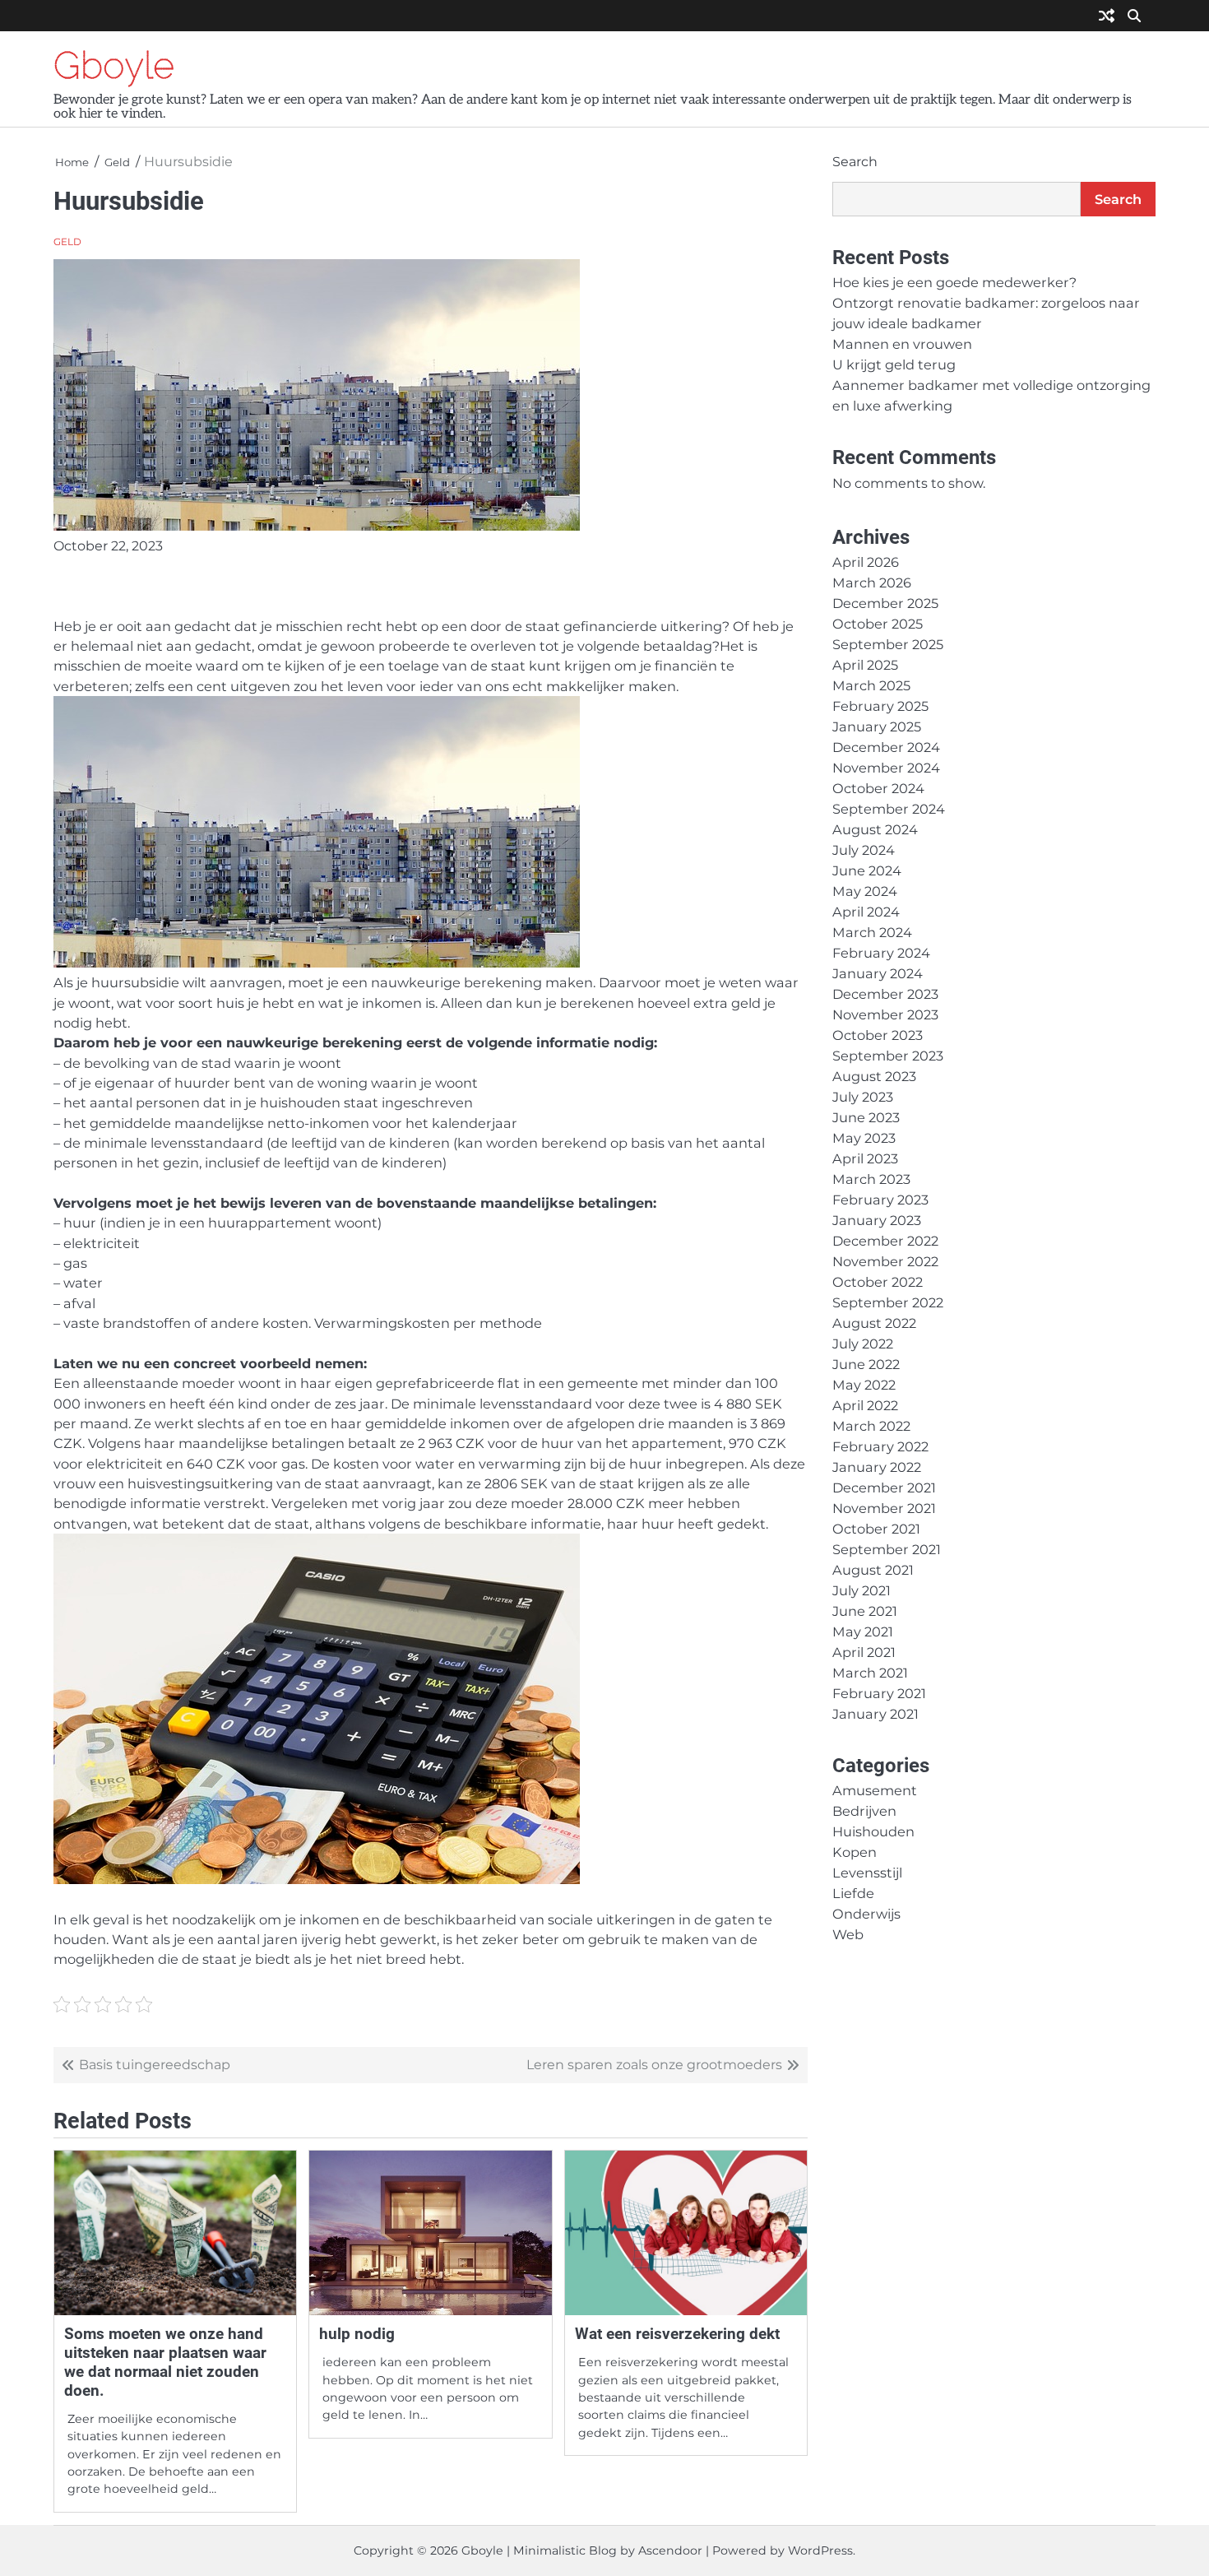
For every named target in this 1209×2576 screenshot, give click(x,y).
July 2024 (864, 850)
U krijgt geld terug (894, 364)
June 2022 (866, 1364)
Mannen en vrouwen (902, 344)
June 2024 (867, 870)
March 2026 (872, 583)
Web (848, 1934)
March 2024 (872, 932)
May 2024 (865, 891)
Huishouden (873, 1831)
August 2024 (875, 829)
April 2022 (865, 1405)
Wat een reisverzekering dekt (677, 2334)
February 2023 (880, 1200)
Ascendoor (670, 2550)
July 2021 (862, 1590)
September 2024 (889, 809)
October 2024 (878, 788)
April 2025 (865, 665)
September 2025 (888, 644)
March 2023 (871, 1179)
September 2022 (888, 1302)
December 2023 (885, 994)
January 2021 (875, 1714)
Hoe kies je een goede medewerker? (954, 282)
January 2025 (877, 726)
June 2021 (865, 1611)
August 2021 (873, 1570)
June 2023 (866, 1117)
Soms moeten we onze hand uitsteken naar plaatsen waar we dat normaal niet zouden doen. (165, 2362)
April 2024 (866, 912)
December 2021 (884, 1488)
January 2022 (877, 1467)
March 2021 (870, 1673)
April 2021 (864, 1652)
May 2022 (864, 1385)
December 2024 (886, 747)
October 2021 (876, 1529)
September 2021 (887, 1549)
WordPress (820, 2550)
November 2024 (886, 768)
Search (855, 162)
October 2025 (878, 624)
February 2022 (880, 1446)
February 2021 (879, 1693)
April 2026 (866, 562)
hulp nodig (357, 2334)
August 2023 (874, 1076)
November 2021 (884, 1508)
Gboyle (114, 65)
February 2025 (880, 706)
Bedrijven (864, 1811)
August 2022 (874, 1323)
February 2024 (881, 953)
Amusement (875, 1790)
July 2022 (863, 1344)
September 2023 (888, 1056)
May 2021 (863, 1631)
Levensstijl (867, 1873)
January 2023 (877, 1220)
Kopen (855, 1852)
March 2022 (871, 1426)
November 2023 (885, 1014)
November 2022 (885, 1261)
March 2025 (871, 685)
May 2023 (864, 1138)
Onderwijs (866, 1914)
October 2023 (878, 1035)
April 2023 (865, 1158)
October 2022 (878, 1282)
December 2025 (885, 603)
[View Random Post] (1107, 17)
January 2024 (878, 973)
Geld (67, 242)
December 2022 (885, 1241)
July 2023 (863, 1097)
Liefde (853, 1893)
